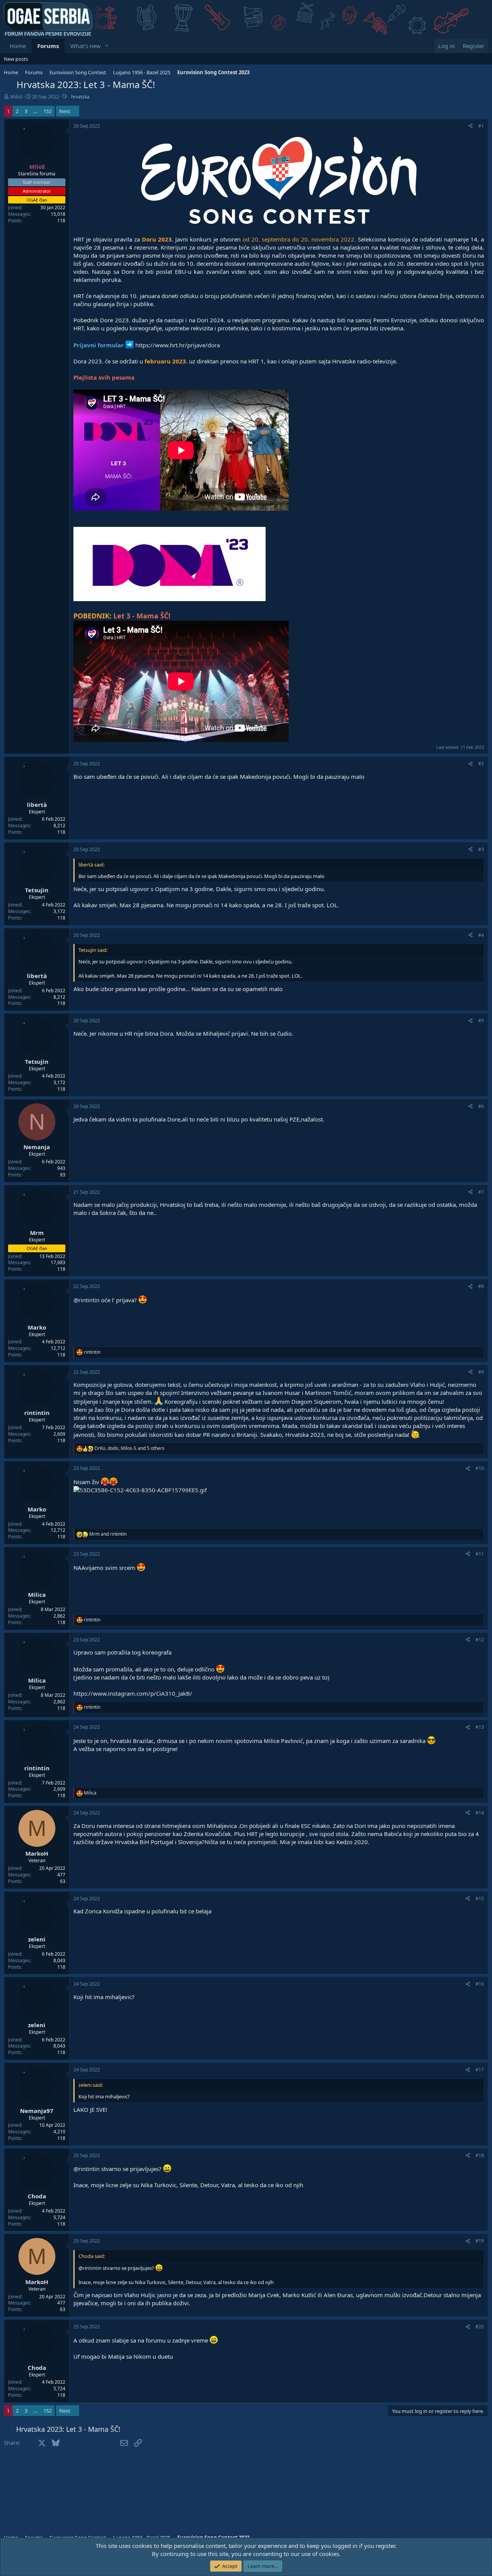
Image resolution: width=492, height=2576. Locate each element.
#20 (480, 2327)
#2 (481, 764)
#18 (480, 2155)
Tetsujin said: (93, 950)
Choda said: (92, 2256)
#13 (480, 1727)
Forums (48, 46)
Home (18, 46)
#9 (481, 1372)
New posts (16, 59)
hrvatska (80, 97)
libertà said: (91, 865)
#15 (480, 1899)
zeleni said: (91, 2085)
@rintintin (86, 1300)
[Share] (470, 126)
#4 (481, 935)
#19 (480, 2241)
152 (47, 111)
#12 (480, 1640)
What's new (86, 46)
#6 (481, 1106)
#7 (481, 1192)
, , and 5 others (130, 1448)
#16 (480, 1984)
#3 (481, 849)
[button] (107, 46)
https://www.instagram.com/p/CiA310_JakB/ (133, 1693)
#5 (481, 1021)
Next (65, 111)
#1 (481, 126)
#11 (480, 1554)
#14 (480, 1813)
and (108, 1534)
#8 (481, 1286)
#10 (480, 1468)
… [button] (35, 111)
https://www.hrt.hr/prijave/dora (178, 345)
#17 (480, 2070)
